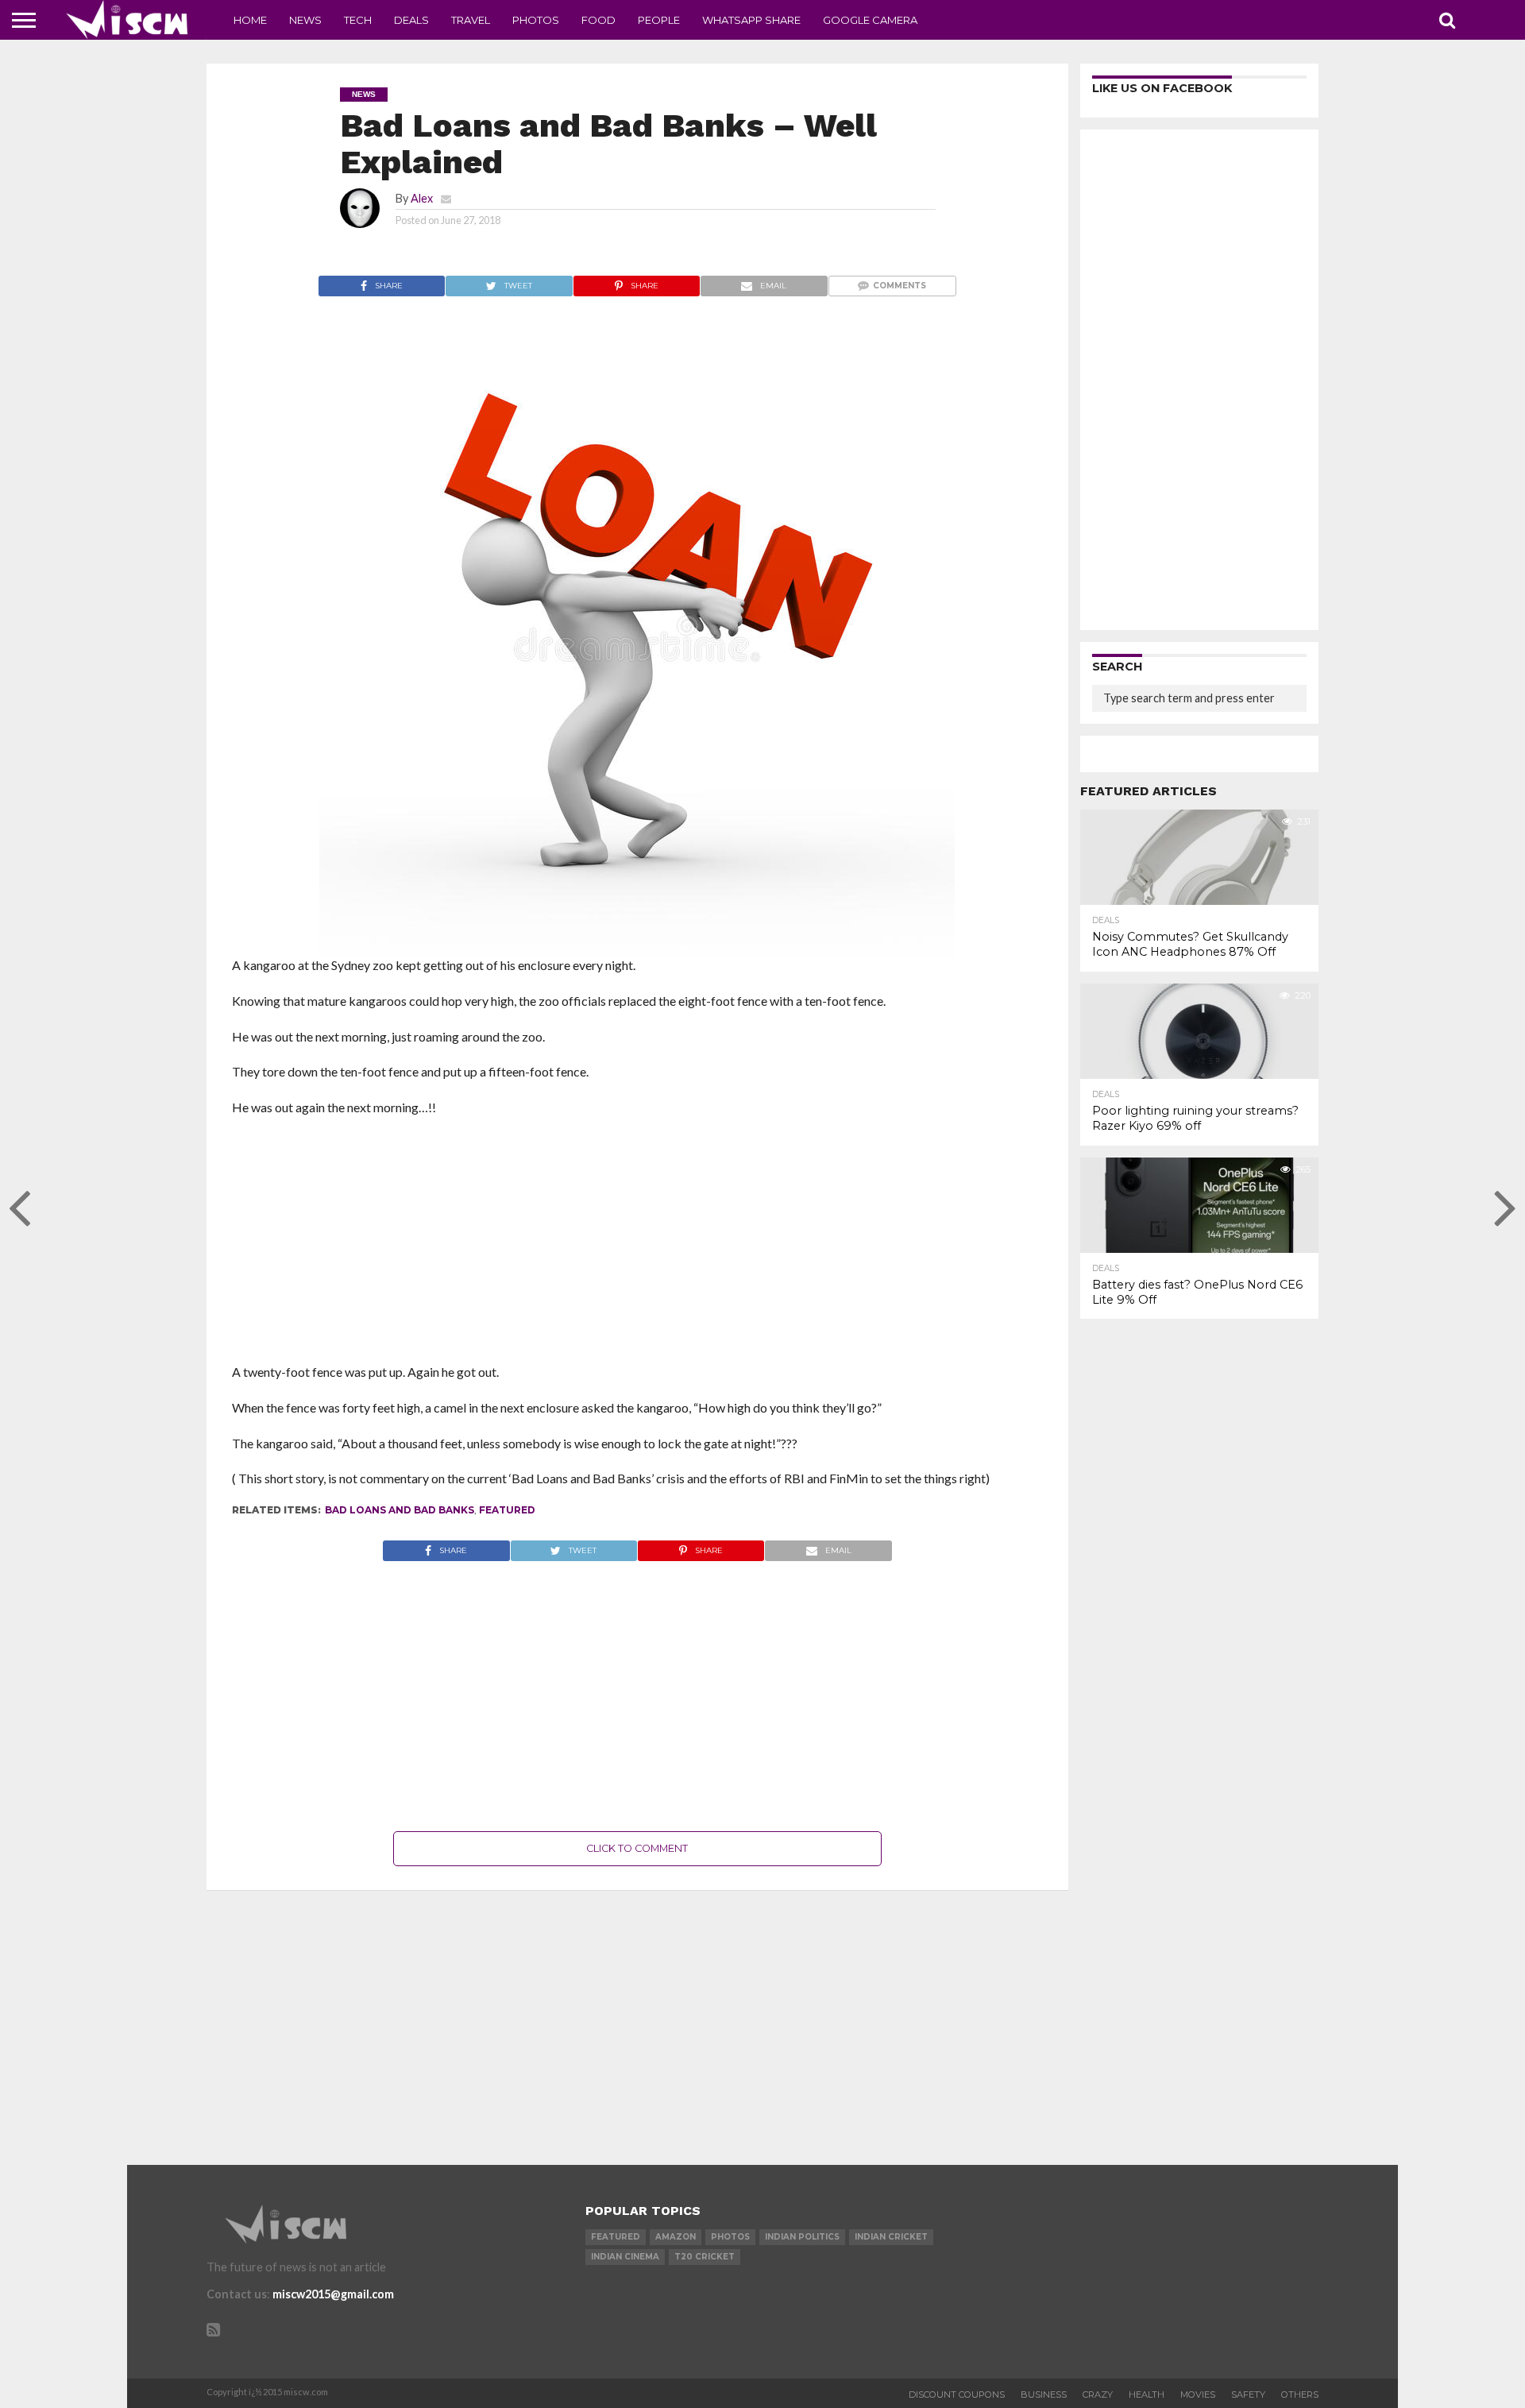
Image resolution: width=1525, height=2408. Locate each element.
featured (507, 1510)
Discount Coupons (957, 2394)
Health (1147, 2394)
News (305, 20)
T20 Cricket (705, 2257)
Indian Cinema (625, 2257)
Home (250, 20)
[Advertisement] (637, 1245)
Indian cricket (891, 2237)
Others (1300, 2394)
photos (730, 2237)
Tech (358, 20)
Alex (422, 198)
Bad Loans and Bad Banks (400, 1510)
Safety (1248, 2394)
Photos (536, 20)
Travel (471, 20)
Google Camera (870, 20)
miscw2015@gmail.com (333, 2294)
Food (598, 20)
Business (1044, 2394)
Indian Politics (802, 2237)
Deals (411, 20)
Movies (1198, 2394)
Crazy (1098, 2394)
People (659, 20)
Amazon (676, 2237)
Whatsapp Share (751, 20)
